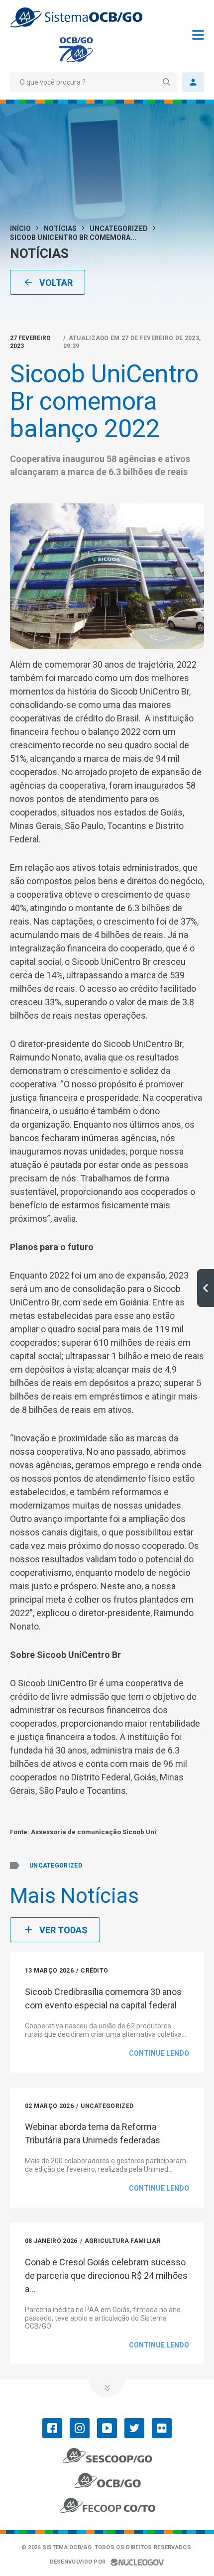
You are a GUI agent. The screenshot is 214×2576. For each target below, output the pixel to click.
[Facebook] (52, 2428)
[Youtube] (107, 2428)
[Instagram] (80, 2428)
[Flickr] (162, 2428)
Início (20, 229)
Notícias (60, 229)
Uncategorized (119, 229)
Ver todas (63, 1930)
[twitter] (134, 2428)
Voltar (56, 283)
